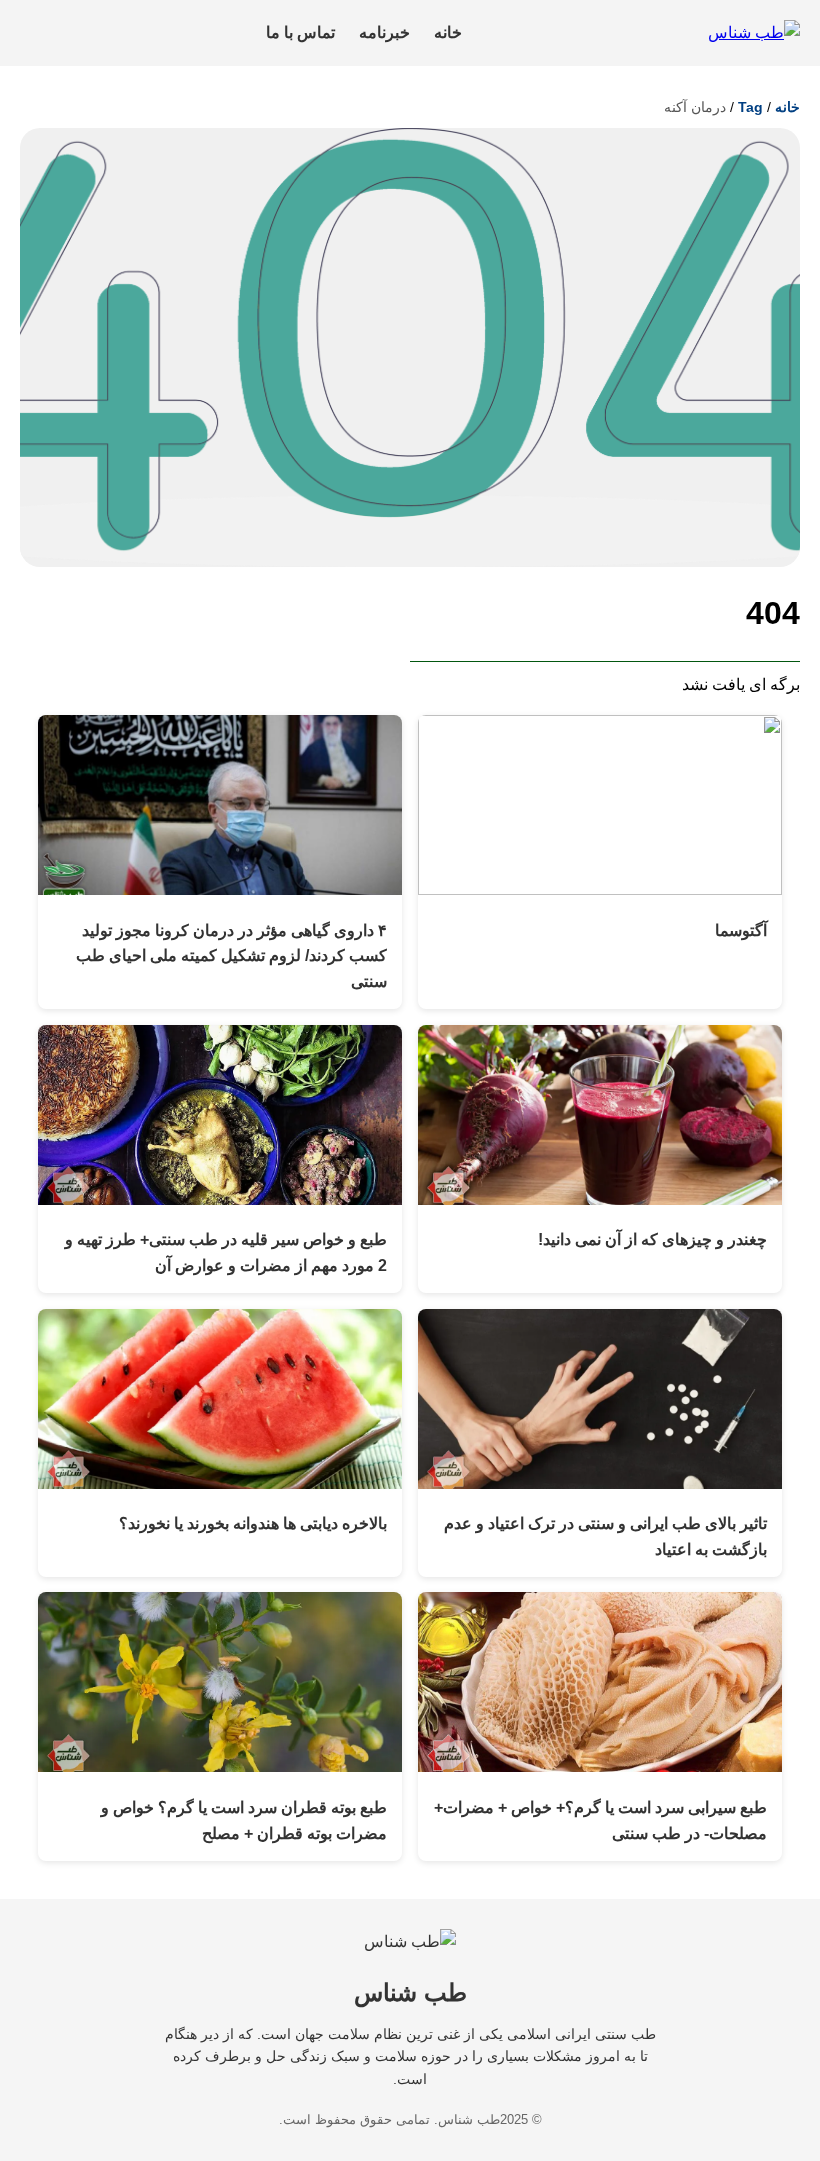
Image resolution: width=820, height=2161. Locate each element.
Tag (750, 107)
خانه (448, 32)
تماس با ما (300, 32)
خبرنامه (384, 32)
